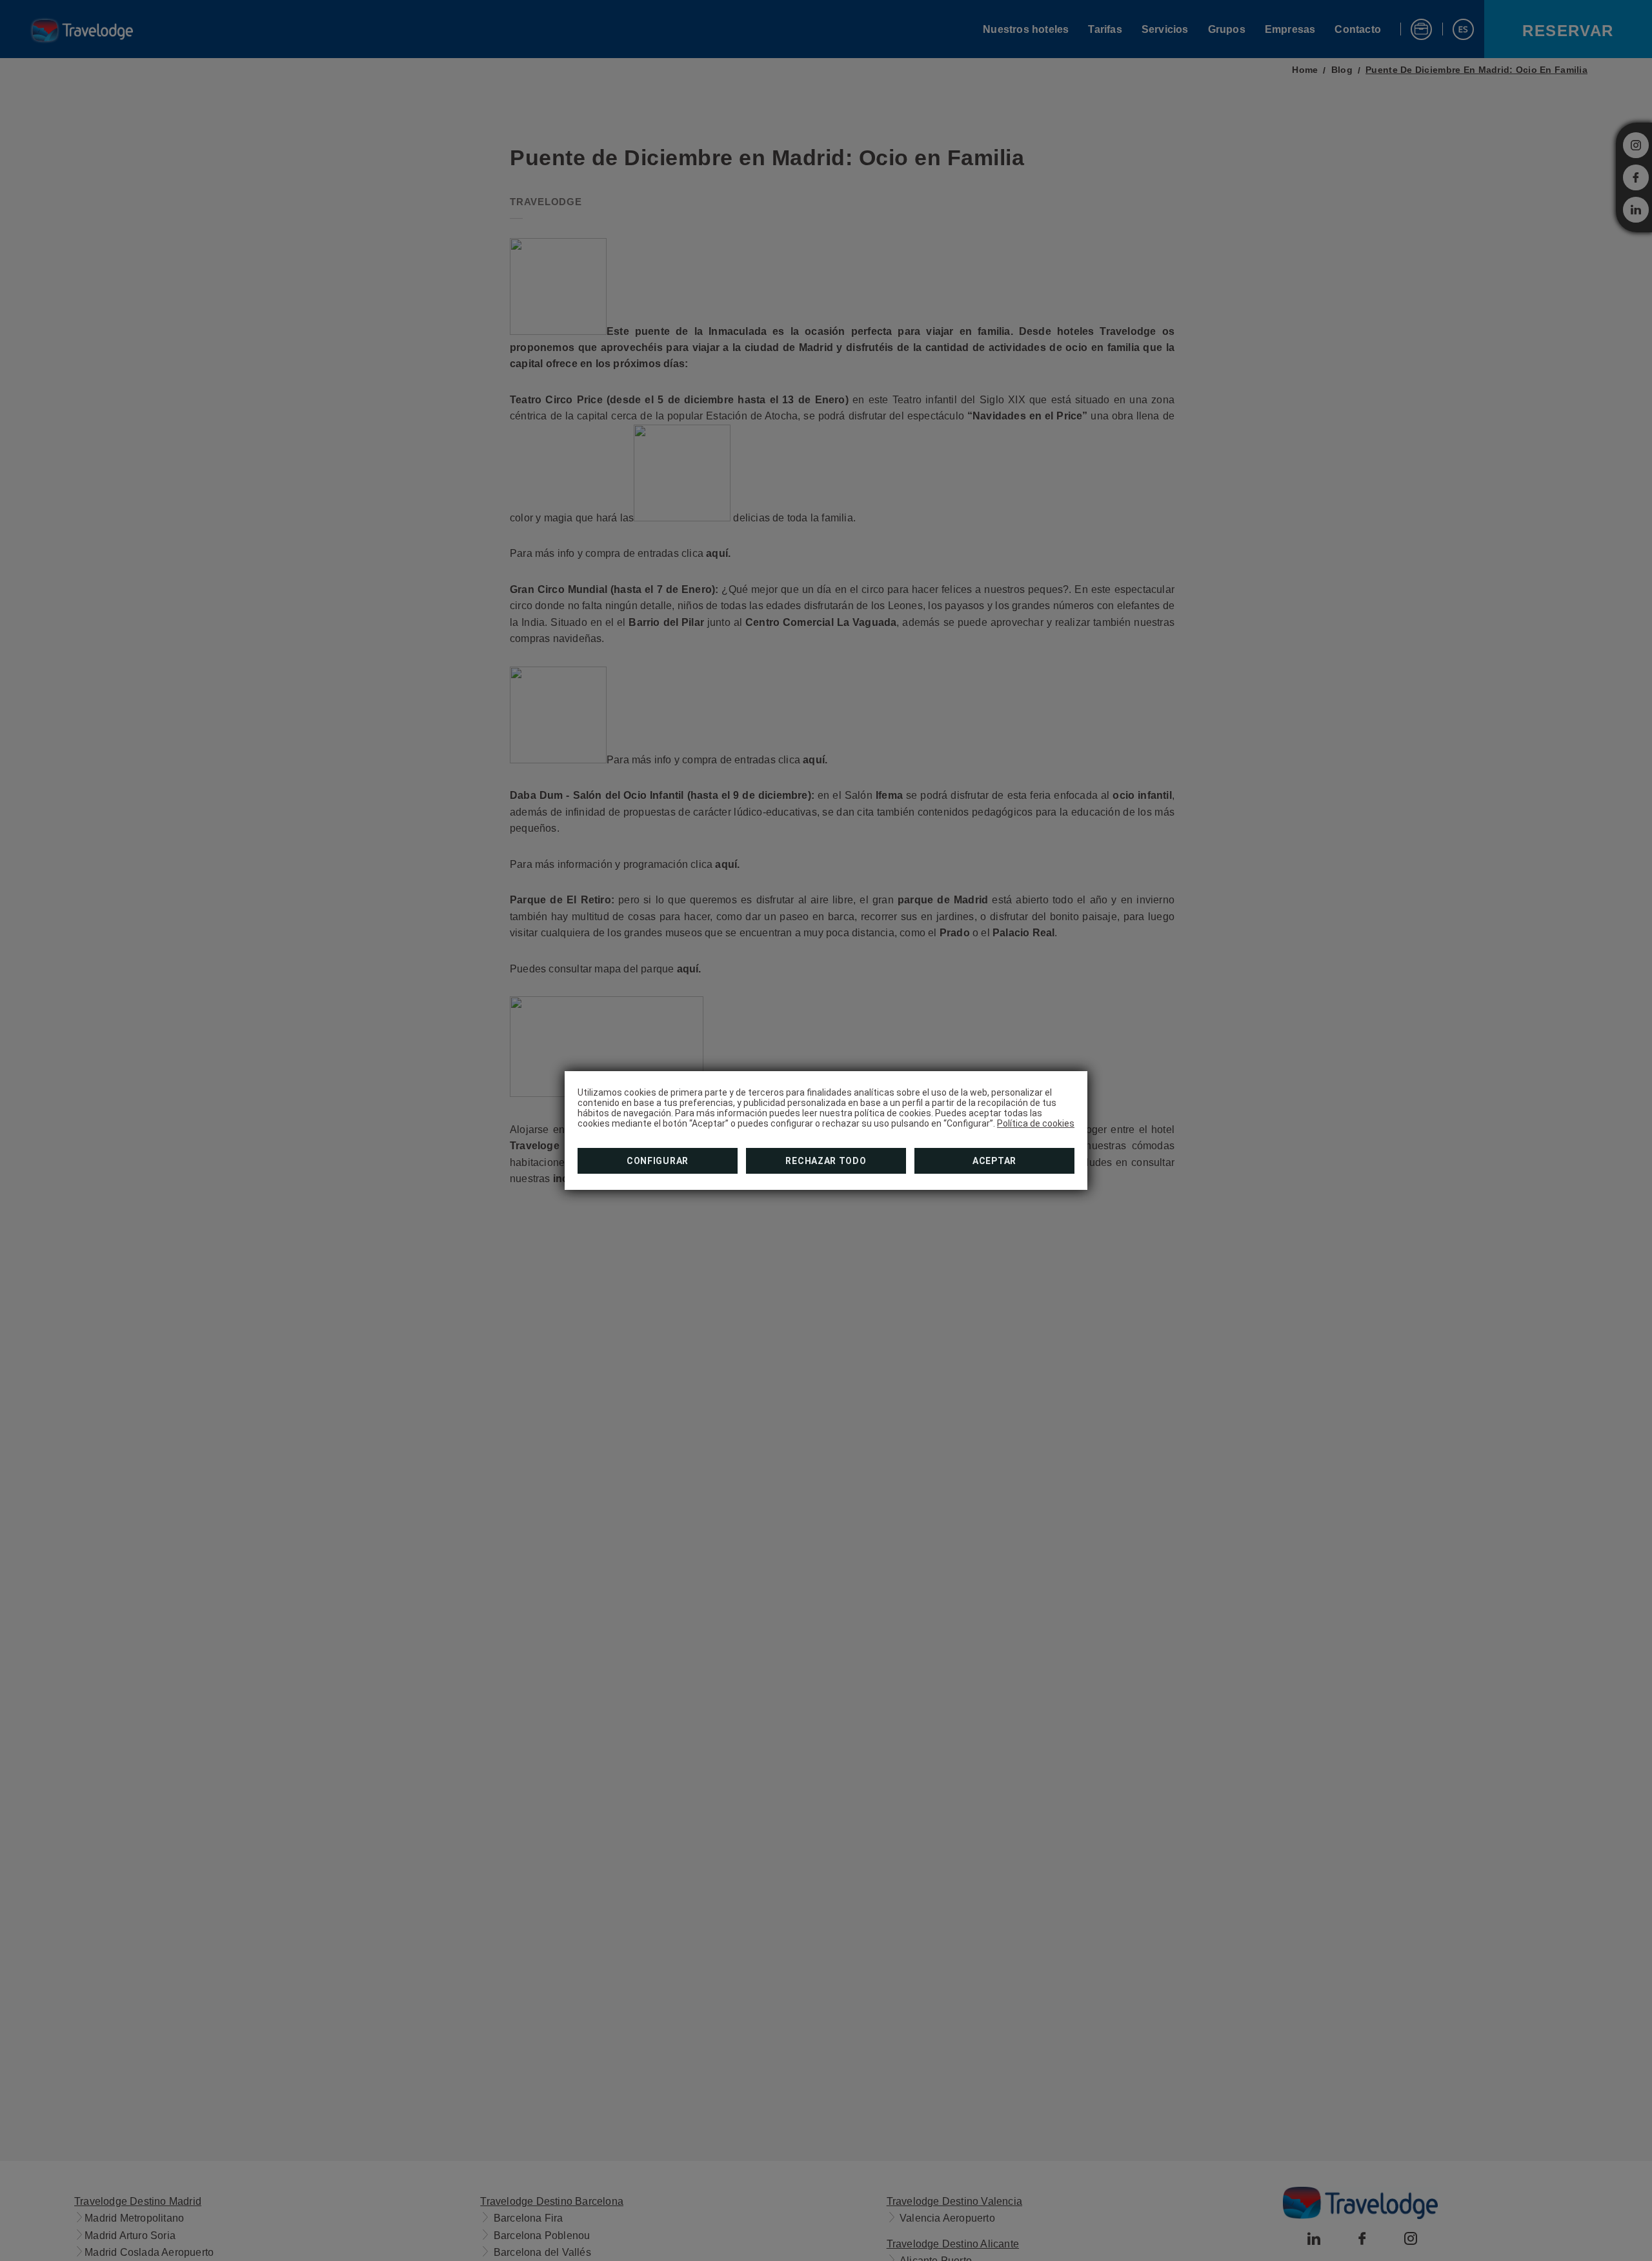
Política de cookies (1036, 1123)
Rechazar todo (826, 1161)
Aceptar (994, 1161)
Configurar (658, 1161)
